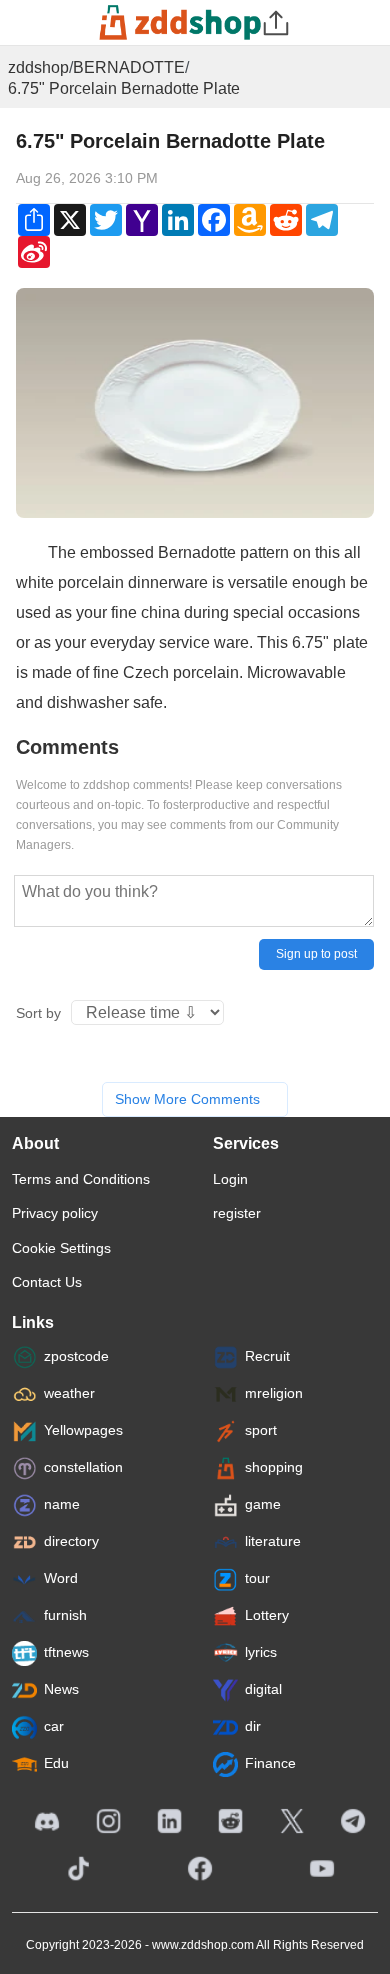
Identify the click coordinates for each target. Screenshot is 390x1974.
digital (263, 1689)
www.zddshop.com (203, 1945)
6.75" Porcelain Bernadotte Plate (124, 88)
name (62, 1504)
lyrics (261, 1652)
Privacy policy (55, 1213)
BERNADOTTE (129, 67)
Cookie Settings (61, 1248)
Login (230, 1179)
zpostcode (76, 1356)
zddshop (38, 67)
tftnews (66, 1652)
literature (273, 1541)
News (61, 1689)
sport (261, 1430)
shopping (274, 1467)
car (54, 1726)
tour (257, 1578)
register (237, 1213)
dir (253, 1726)
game (263, 1504)
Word (61, 1578)
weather (69, 1393)
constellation (83, 1467)
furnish (65, 1615)
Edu (56, 1763)
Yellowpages (83, 1430)
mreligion (274, 1393)
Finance (270, 1763)
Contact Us (47, 1282)
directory (71, 1541)
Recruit (267, 1356)
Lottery (267, 1615)
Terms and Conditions (81, 1179)
